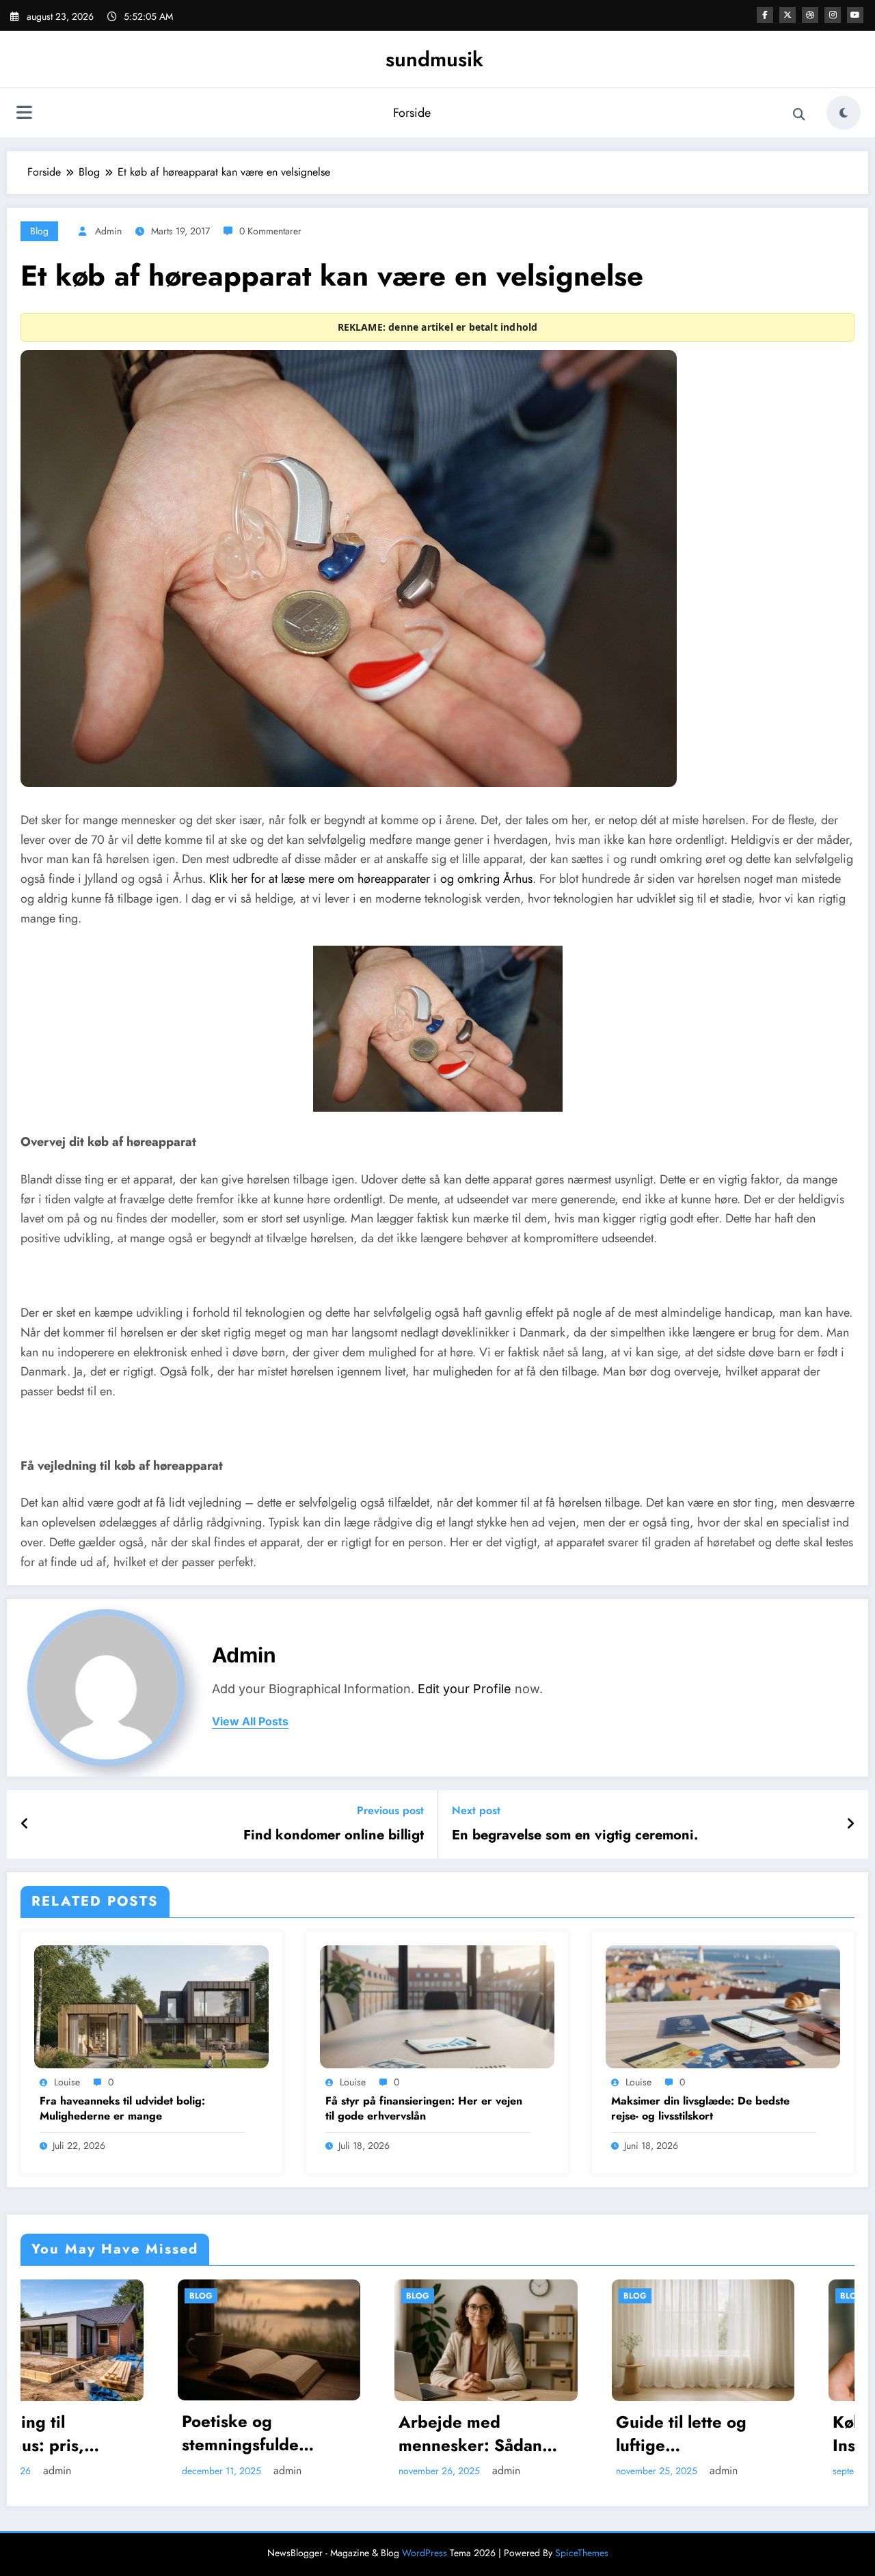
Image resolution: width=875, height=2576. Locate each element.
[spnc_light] (844, 113)
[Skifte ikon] (24, 114)
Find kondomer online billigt (334, 1835)
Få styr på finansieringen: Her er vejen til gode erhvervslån (424, 2109)
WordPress (425, 2553)
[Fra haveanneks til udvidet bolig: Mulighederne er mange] (151, 2006)
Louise (67, 2082)
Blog (39, 231)
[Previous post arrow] (25, 1824)
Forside (412, 113)
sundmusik (434, 59)
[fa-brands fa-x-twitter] (787, 15)
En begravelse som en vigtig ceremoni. (575, 1835)
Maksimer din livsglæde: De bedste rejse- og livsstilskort (700, 2109)
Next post (476, 1810)
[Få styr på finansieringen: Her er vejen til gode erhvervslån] (437, 2006)
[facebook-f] (765, 15)
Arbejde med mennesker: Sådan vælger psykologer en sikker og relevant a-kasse (127, 2434)
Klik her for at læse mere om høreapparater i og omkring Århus (371, 879)
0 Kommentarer (270, 231)
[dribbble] (810, 15)
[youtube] (855, 15)
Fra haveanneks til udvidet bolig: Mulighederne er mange (122, 2109)
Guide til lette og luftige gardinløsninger (325, 2434)
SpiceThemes (582, 2553)
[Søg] (799, 115)
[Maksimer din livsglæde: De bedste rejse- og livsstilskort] (723, 2006)
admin (108, 231)
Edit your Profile (465, 1689)
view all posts (250, 1722)
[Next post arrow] (850, 1824)
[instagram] (833, 15)
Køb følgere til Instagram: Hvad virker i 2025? (540, 2434)
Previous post (390, 1810)
